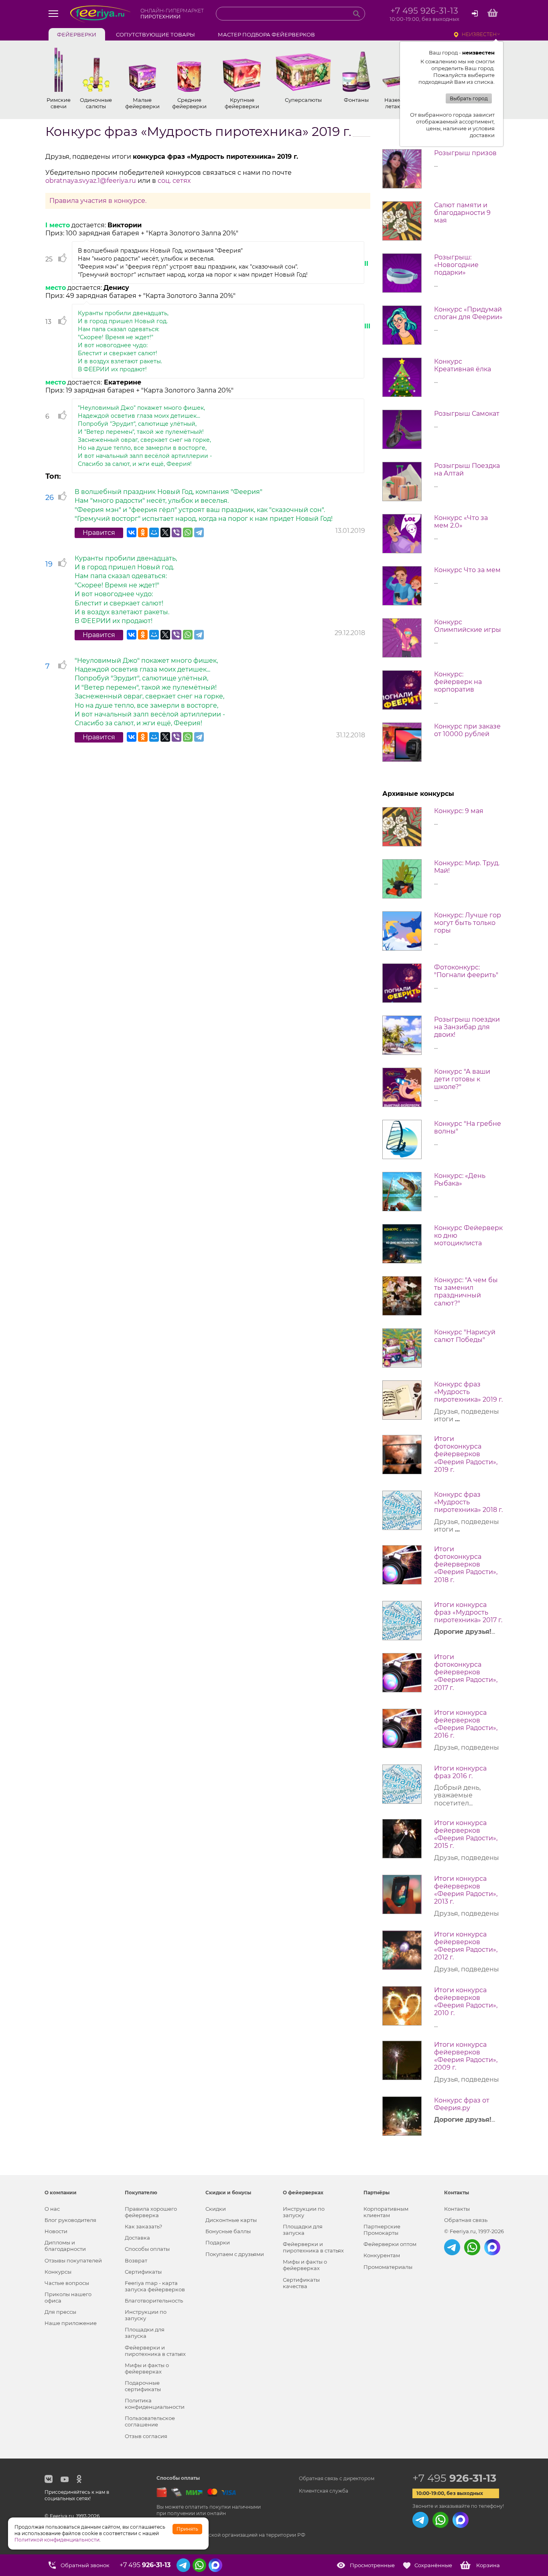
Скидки (216, 2209)
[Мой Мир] (154, 532)
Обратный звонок (85, 2565)
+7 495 (454, 2478)
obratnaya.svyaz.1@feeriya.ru (91, 181)
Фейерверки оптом (390, 2244)
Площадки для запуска (145, 2333)
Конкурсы (58, 2272)
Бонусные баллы (228, 2231)
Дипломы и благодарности (65, 2246)
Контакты (457, 2209)
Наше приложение (71, 2323)
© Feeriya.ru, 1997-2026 (474, 2231)
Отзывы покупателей (73, 2260)
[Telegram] (199, 532)
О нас (52, 2209)
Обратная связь (466, 2220)
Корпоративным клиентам (386, 2212)
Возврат (136, 2260)
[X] (165, 532)
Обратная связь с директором (337, 2478)
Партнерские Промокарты (382, 2230)
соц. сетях (174, 181)
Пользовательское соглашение (150, 2421)
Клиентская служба (324, 2491)
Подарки (218, 2242)
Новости (56, 2231)
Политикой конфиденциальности (57, 2540)
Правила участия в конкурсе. (98, 201)
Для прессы (60, 2312)
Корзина (488, 2565)
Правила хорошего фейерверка (151, 2212)
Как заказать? (143, 2226)
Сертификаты (143, 2272)
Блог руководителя (70, 2220)
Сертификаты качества (301, 2283)
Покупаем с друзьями (235, 2254)
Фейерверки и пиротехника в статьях (155, 2351)
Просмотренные (372, 2565)
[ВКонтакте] (132, 532)
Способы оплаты (147, 2249)
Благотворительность (154, 2301)
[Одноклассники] (143, 532)
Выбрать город (469, 98)
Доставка (137, 2238)
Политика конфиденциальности (155, 2404)
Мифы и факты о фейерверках (147, 2368)
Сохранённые (433, 2565)
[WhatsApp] (188, 532)
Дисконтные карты (231, 2220)
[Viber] (177, 532)
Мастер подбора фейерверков (266, 34)
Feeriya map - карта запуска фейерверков (155, 2286)
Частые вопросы (67, 2283)
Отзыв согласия (146, 2436)
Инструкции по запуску (146, 2315)
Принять (187, 2529)
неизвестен (479, 34)
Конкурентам (382, 2255)
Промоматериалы (388, 2267)
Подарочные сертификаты (143, 2386)
